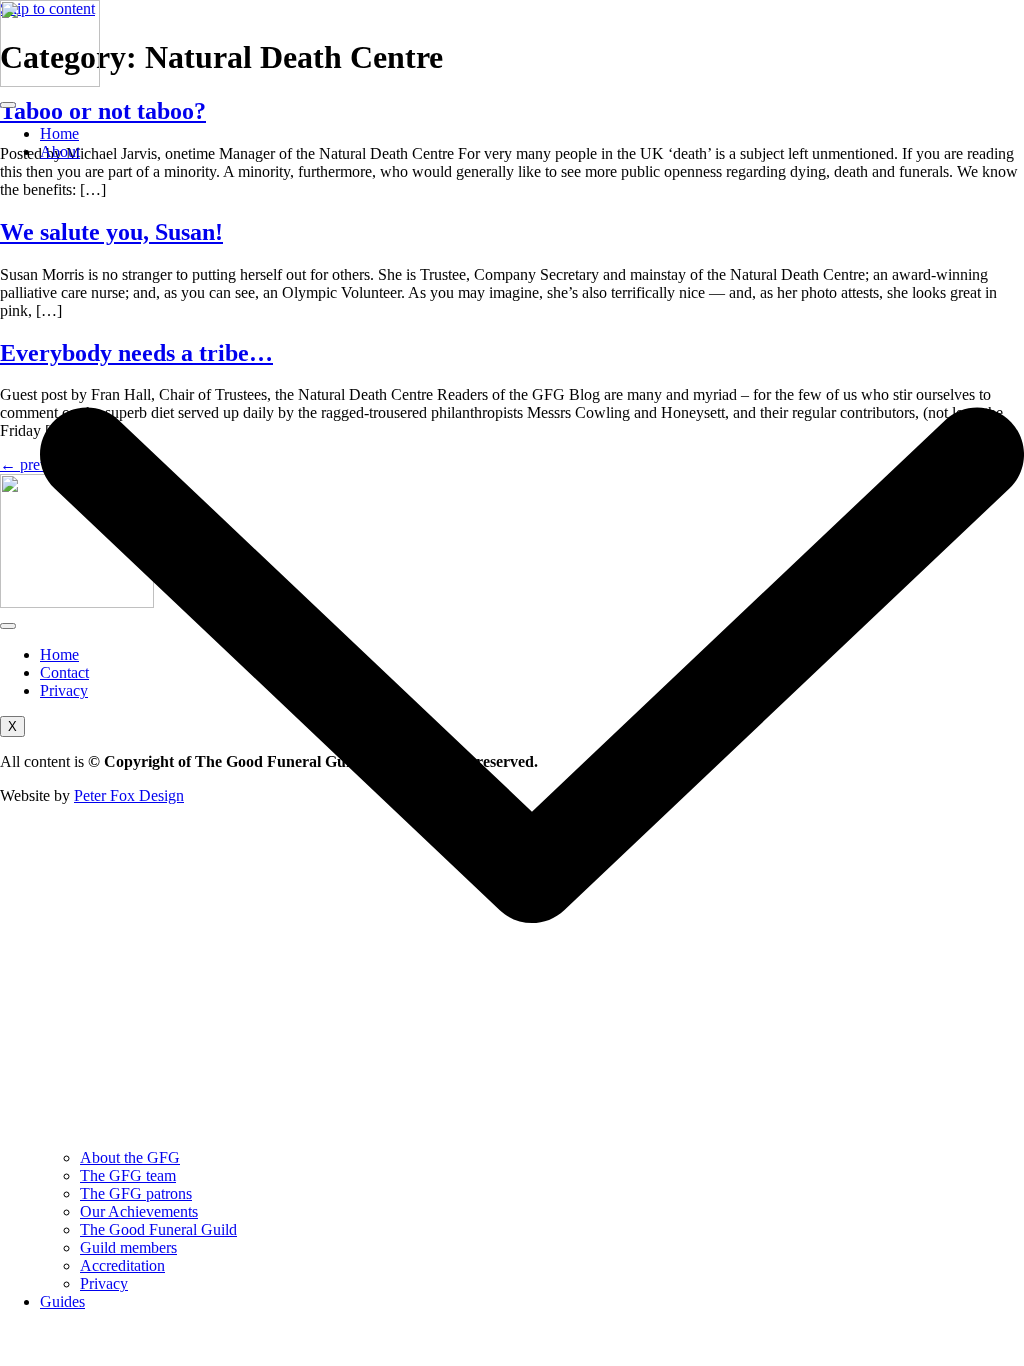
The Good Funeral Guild (158, 1229)
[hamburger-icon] (8, 105)
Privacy (104, 1283)
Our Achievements (139, 1211)
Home (59, 133)
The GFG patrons (136, 1193)
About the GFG (130, 1157)
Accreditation (122, 1265)
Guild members (128, 1247)
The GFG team (128, 1175)
